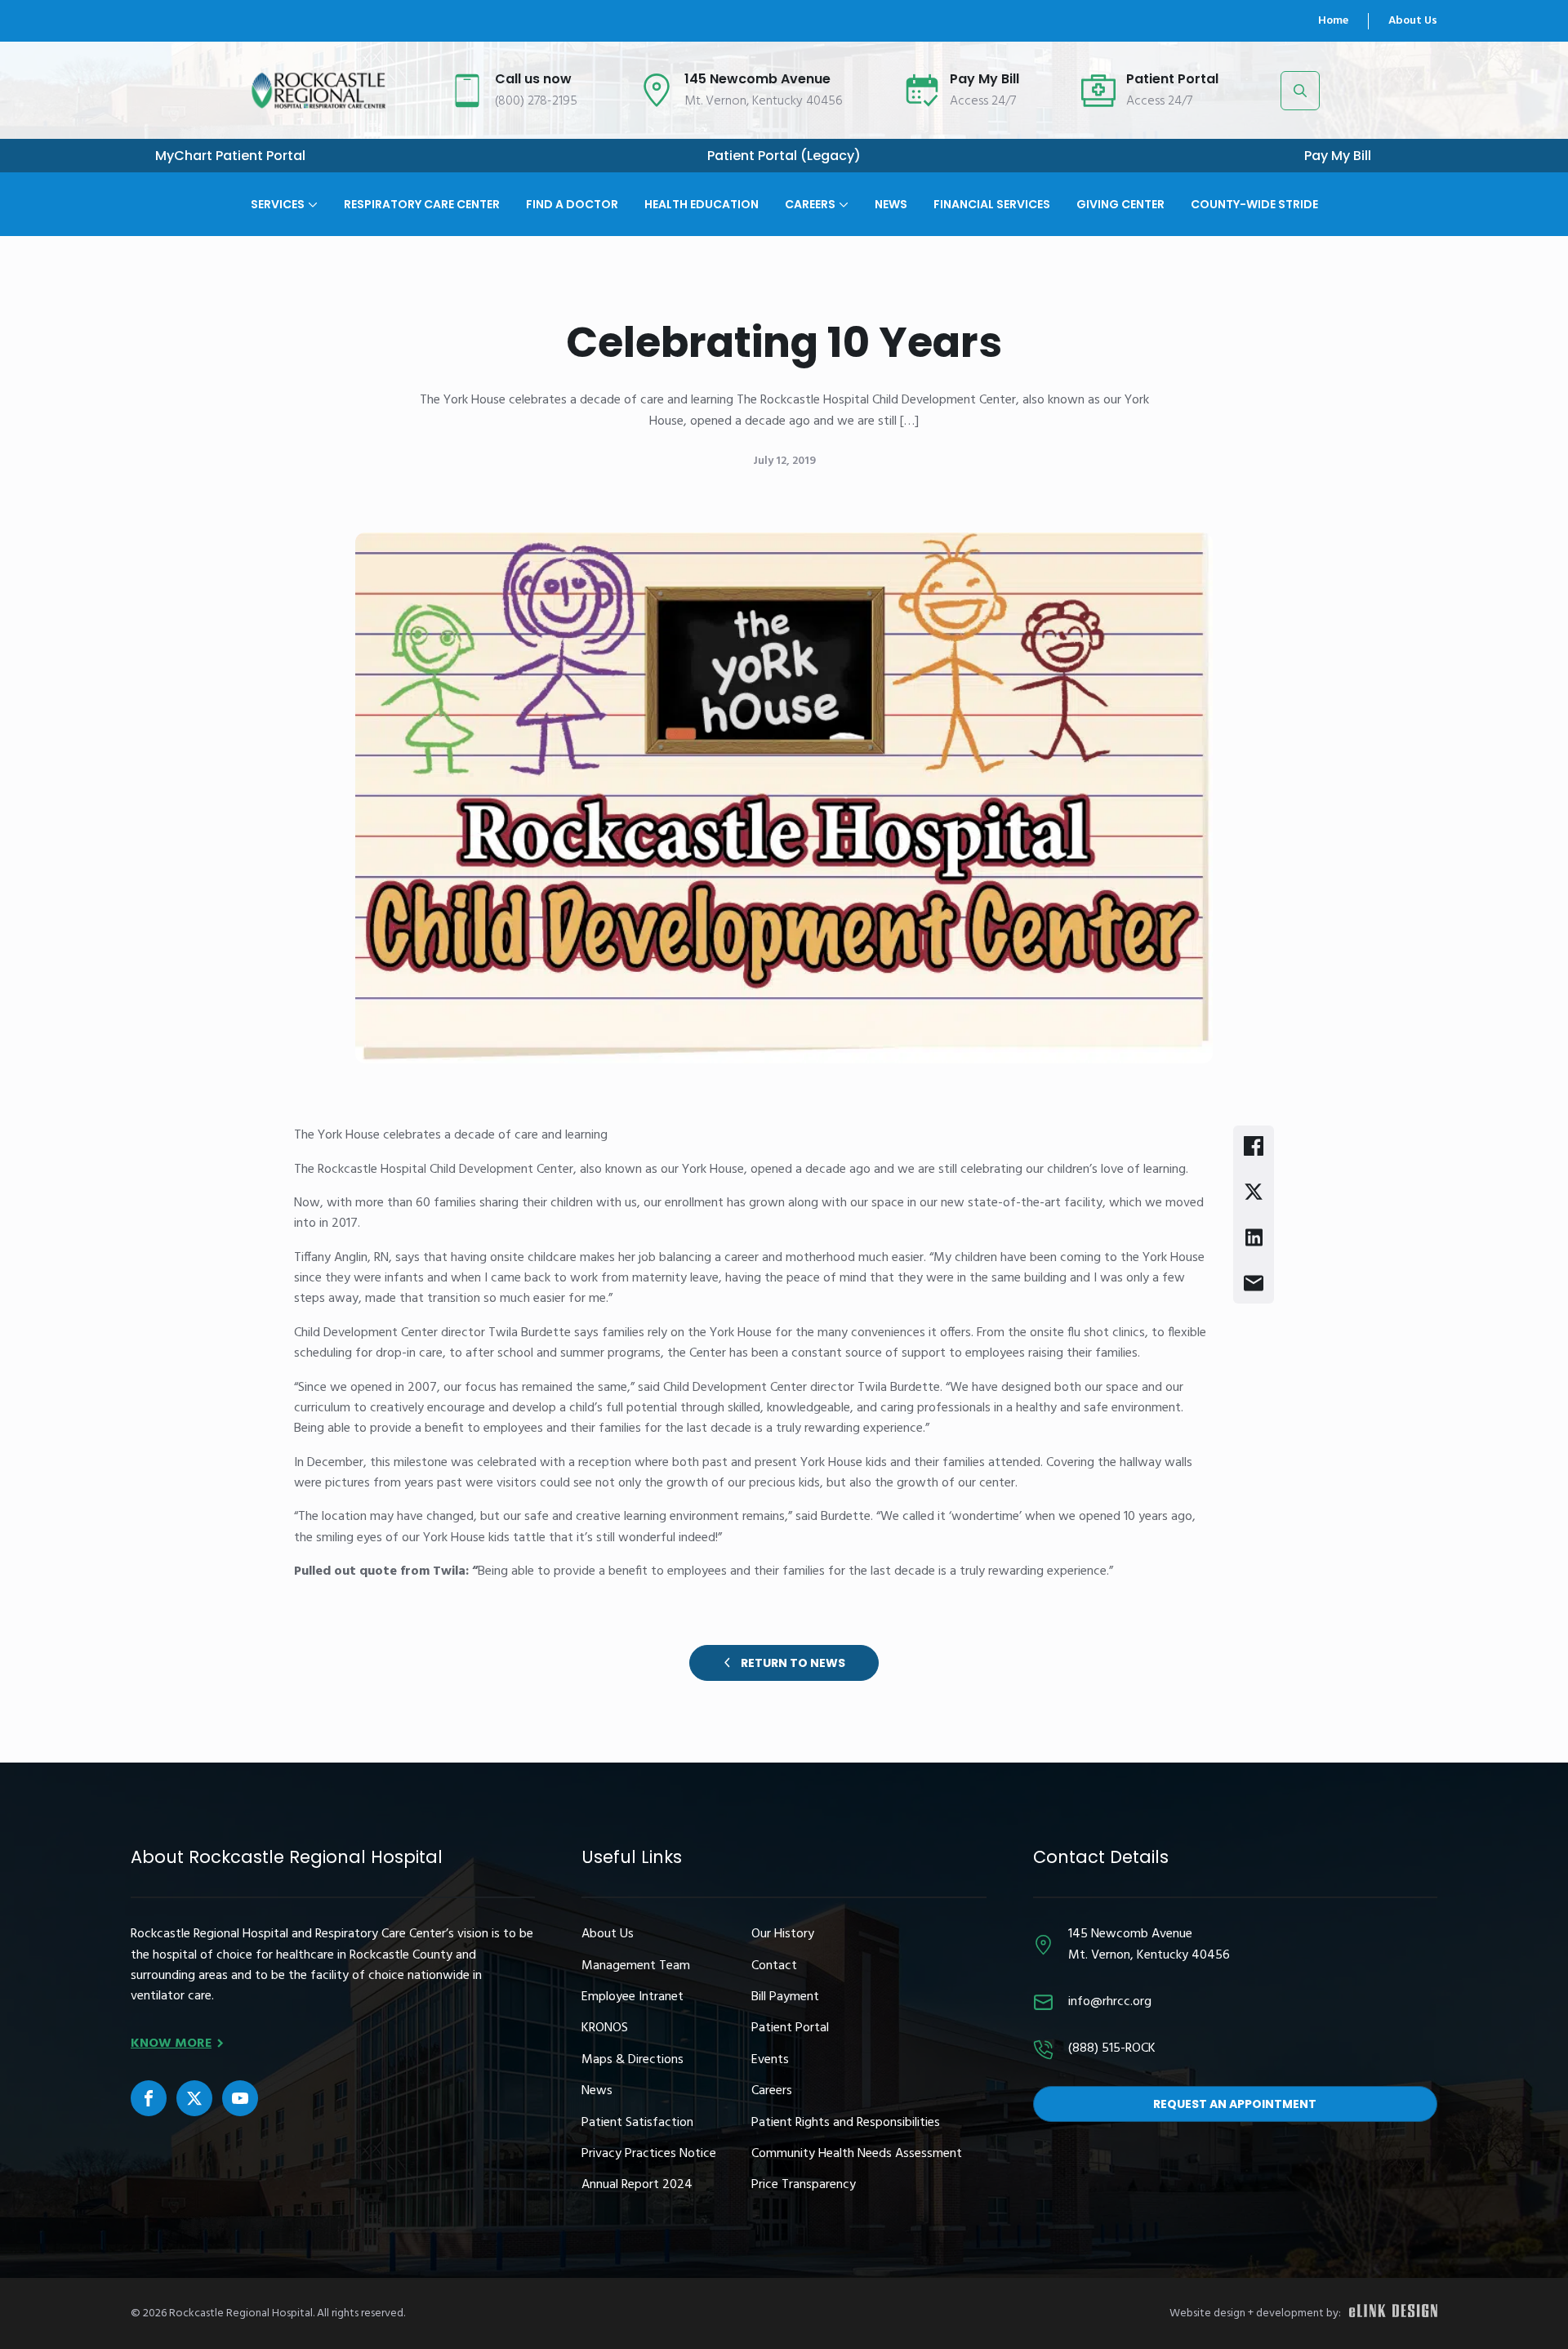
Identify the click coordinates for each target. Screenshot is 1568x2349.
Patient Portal (790, 2028)
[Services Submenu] (311, 191)
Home (1333, 21)
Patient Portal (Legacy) (784, 156)
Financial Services (992, 203)
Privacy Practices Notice (649, 2154)
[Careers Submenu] (842, 191)
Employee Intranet (633, 1997)
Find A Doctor (572, 203)
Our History (783, 1934)
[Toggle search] (1300, 91)
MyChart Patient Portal (230, 156)
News (891, 203)
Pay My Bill (1338, 156)
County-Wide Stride (1254, 203)
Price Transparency (804, 2185)
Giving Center (1120, 203)
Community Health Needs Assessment (857, 2154)
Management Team (636, 1966)
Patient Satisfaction (637, 2123)
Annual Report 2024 (637, 2185)
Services (278, 203)
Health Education (702, 203)
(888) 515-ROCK (1112, 2049)
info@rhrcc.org (1110, 2002)
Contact (774, 1966)
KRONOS (605, 2028)
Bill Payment (785, 1997)
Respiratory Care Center (422, 203)
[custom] (149, 2098)
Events (770, 2060)
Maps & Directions (633, 2060)
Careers (810, 203)
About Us (1413, 21)
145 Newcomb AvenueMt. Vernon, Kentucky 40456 (1149, 1945)
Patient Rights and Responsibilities (846, 2123)
